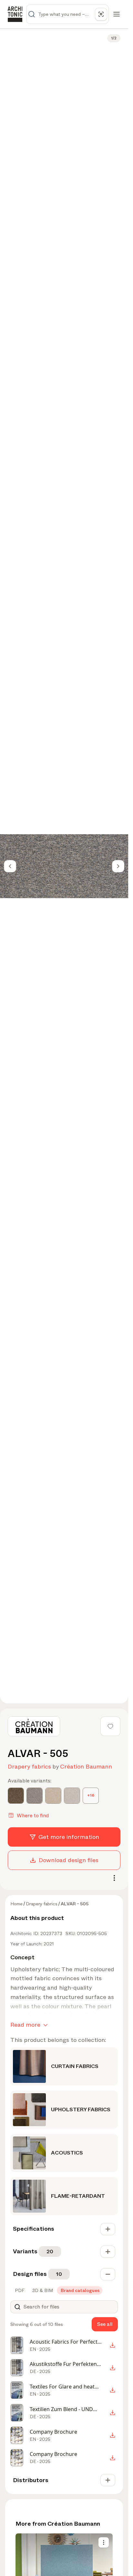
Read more (25, 2025)
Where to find (33, 1815)
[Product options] (104, 2542)
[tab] (19, 2290)
